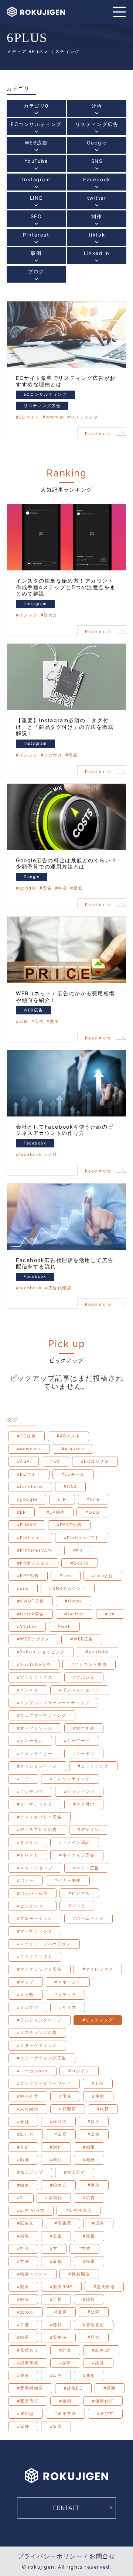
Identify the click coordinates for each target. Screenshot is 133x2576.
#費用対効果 (30, 2388)
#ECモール (73, 1474)
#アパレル (84, 1677)
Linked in (97, 257)
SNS (97, 165)
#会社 (23, 2122)
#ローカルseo (32, 2071)
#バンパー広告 (33, 1893)
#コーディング (93, 1766)
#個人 (94, 2122)
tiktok (97, 239)
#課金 (23, 2376)
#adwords (29, 1449)
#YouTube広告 (34, 1664)
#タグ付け (84, 1804)
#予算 (65, 2096)
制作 (97, 220)
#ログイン (79, 2071)
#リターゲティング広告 (42, 2058)
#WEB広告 (82, 1639)
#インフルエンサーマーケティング (53, 1703)
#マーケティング (35, 1931)
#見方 (94, 2337)
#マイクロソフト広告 (40, 1969)
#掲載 (23, 2236)
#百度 (23, 2325)
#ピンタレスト (33, 1906)
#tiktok (74, 1601)
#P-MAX (27, 1525)
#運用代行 (103, 2401)
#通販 (110, 2388)
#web (64, 1626)
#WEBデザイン (33, 1639)
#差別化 (54, 2198)
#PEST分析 (69, 1525)
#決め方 (25, 2312)
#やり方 (68, 2007)
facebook (31, 1155)
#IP (62, 1499)
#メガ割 (25, 1995)
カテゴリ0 (36, 110)
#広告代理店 (79, 2210)
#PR (78, 1550)
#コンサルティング (70, 1779)
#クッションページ (37, 1766)
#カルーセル (30, 1741)
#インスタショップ (79, 1690)
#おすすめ (84, 1728)
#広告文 (25, 2223)
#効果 (89, 2147)
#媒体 (94, 2185)
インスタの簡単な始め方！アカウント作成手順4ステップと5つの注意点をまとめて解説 (66, 587)
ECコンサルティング (36, 128)
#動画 (23, 2160)
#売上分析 (75, 2172)
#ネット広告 (86, 1868)
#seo (66, 1576)
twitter (97, 202)
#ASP (23, 1461)
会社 (53, 1155)
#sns (23, 1588)
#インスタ (28, 1690)
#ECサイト (29, 1474)
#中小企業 (28, 2096)
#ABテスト (68, 1436)
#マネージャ (67, 1982)
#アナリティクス (35, 1677)
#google (27, 1499)
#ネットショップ (35, 1868)
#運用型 (25, 2414)
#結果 (23, 2337)
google (28, 888)
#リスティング (98, 2020)
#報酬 (89, 2160)
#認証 (98, 2363)
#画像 (61, 2312)
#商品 (56, 2160)
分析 (97, 110)
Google (97, 146)
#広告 (89, 2198)
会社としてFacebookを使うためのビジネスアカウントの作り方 (65, 1130)
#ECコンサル (95, 1461)
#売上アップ (30, 2172)
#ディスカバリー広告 (40, 1817)
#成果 (98, 2223)
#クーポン (84, 1754)
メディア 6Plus (25, 51)
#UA (110, 1614)
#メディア (65, 1995)
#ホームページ (89, 1918)
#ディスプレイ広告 (37, 1829)
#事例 (98, 2096)
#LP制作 (56, 1512)
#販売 (56, 2376)
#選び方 (105, 2414)
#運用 (65, 2401)
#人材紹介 (28, 2109)
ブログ (36, 275)
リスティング (84, 417)
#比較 (89, 2299)
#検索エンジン (33, 2274)
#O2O (92, 1512)
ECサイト (29, 417)
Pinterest (36, 239)
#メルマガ (28, 2007)
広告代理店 (60, 1288)
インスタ (28, 615)
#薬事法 (58, 2337)
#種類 (56, 2325)
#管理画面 (94, 2325)
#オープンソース (35, 1728)
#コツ (23, 1779)
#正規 (56, 2299)
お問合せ (102, 2556)
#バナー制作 (67, 1880)
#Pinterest (30, 1538)
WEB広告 (36, 146)
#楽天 (23, 2287)
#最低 (56, 2261)
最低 (78, 888)
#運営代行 (28, 2401)
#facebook (30, 1487)
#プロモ (77, 1906)
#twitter (74, 1614)
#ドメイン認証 (75, 1842)
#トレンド (28, 1855)
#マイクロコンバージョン (44, 1944)
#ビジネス (79, 1893)
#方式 (85, 2248)
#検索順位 (79, 2274)
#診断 (65, 2363)
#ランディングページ (40, 2020)
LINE (36, 202)
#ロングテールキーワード (44, 2083)
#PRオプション (33, 1563)
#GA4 (70, 1487)
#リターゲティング (37, 2045)
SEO (36, 220)
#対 (21, 2198)
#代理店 (68, 2109)
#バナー (25, 1880)
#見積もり (28, 2350)
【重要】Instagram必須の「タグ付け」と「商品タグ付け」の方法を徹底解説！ (65, 727)
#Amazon (73, 1449)
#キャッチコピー (35, 1754)
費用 (54, 1022)
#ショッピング (79, 1792)
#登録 (94, 2312)
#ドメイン (28, 1842)
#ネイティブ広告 (77, 1855)
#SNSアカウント (67, 1588)
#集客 (56, 2426)
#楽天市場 (104, 2287)
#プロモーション (35, 1918)
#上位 (98, 2083)
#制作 (56, 2147)
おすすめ (55, 417)
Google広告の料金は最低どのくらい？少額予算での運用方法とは (66, 864)
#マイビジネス (98, 1969)
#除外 (23, 2426)
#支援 (56, 2236)
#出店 (61, 2134)
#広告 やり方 (31, 2210)
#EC (55, 1461)
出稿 (24, 1022)
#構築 (23, 2299)
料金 (63, 888)
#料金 (23, 2248)
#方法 (23, 2261)
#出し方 (25, 2134)
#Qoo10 (80, 1563)
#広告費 (63, 2223)
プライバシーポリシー (50, 2556)
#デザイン (88, 1829)
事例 (36, 257)
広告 (47, 888)
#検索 (89, 2261)
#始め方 (58, 2185)
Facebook (97, 183)
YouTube (36, 165)
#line (93, 1499)
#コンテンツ (30, 1792)
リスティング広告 (97, 128)
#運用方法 (65, 2414)
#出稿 (94, 2134)
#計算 (65, 2350)
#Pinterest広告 (35, 1550)
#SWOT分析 (31, 1601)
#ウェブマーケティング (42, 1715)
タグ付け (53, 755)
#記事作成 (28, 2363)
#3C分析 (27, 1436)
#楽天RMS (61, 2287)
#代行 (103, 2109)
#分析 (23, 2147)
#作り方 (58, 2122)
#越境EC (74, 2388)
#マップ (25, 1982)
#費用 (89, 2376)
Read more (98, 434)
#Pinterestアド (82, 1538)
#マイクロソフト (35, 1957)
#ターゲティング (35, 1804)
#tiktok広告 (30, 1614)
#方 (54, 2248)
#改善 (89, 2236)
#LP (22, 1512)
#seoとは (103, 1576)
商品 (73, 755)
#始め (23, 2185)
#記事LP (101, 2350)
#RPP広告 (28, 1576)
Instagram (36, 183)
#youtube (97, 1652)
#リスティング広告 (37, 2033)
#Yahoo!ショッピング (41, 1652)
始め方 (51, 615)
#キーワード (77, 1741)
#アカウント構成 (89, 1664)
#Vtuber (27, 1626)
